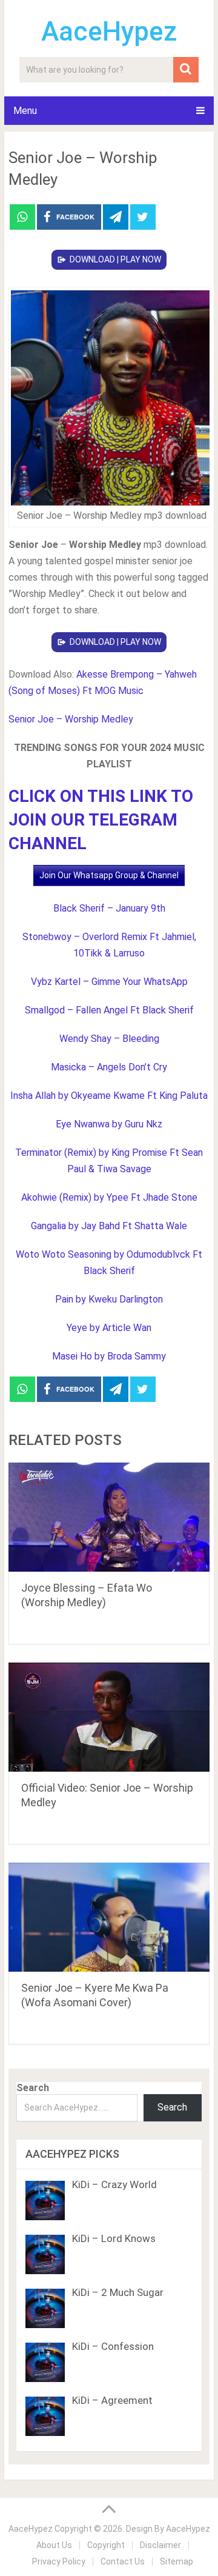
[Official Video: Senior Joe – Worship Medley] (109, 1717)
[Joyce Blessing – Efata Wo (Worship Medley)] (109, 1517)
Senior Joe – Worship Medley (71, 719)
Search (33, 2088)
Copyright (106, 2545)
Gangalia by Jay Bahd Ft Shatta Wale (109, 1226)
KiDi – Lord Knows (114, 2238)
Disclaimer (160, 2545)
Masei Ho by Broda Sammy (109, 1356)
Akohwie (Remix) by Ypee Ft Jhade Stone (109, 1197)
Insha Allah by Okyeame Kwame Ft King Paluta (109, 1096)
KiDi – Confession (113, 2346)
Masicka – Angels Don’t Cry (109, 1067)
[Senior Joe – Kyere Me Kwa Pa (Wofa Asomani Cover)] (109, 1917)
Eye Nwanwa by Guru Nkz (109, 1124)
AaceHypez (109, 32)
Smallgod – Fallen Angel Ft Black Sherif (109, 1010)
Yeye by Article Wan (109, 1328)
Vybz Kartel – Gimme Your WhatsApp (109, 982)
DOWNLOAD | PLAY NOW (115, 259)
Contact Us (123, 2561)
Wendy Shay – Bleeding (109, 1039)
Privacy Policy (59, 2561)
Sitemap (177, 2561)
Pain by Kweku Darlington (109, 1299)
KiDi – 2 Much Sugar (118, 2292)
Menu (25, 111)
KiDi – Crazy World (114, 2184)
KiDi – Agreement (112, 2400)
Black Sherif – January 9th (109, 908)
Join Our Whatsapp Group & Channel (109, 875)
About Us (54, 2545)
